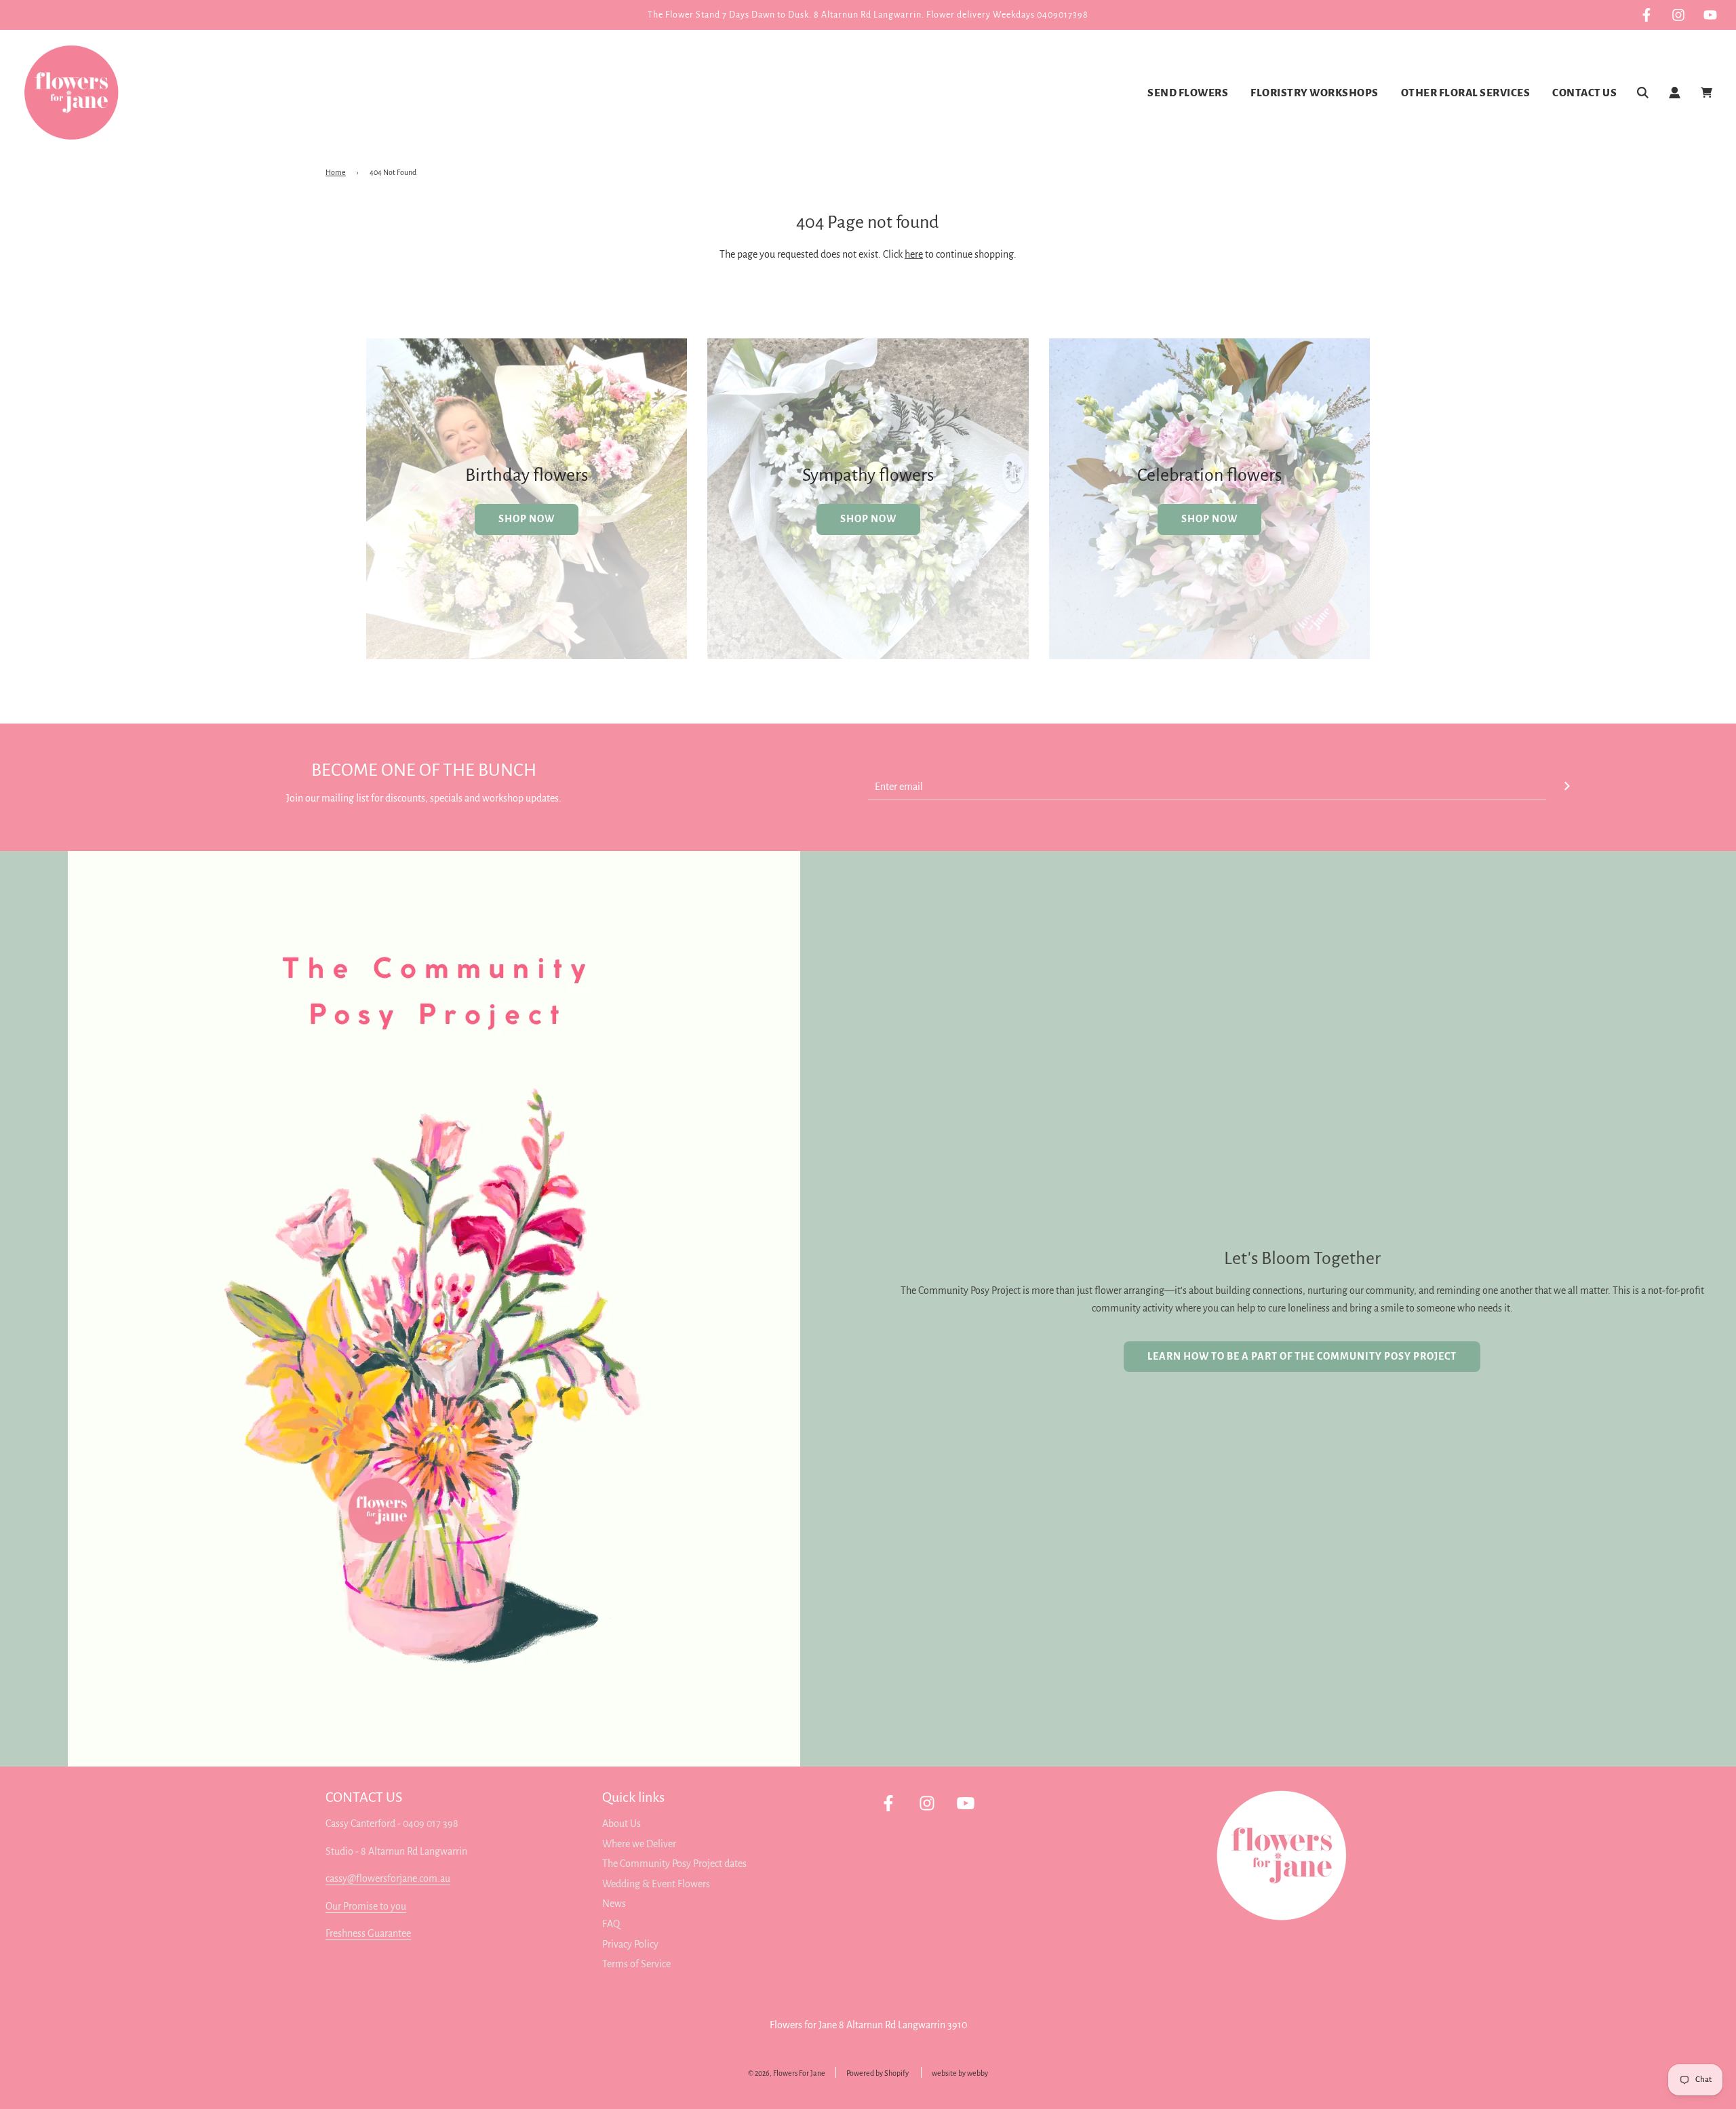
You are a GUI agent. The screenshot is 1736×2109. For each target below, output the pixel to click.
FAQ (611, 1924)
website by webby (960, 2073)
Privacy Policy (630, 1944)
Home (336, 172)
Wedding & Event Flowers (656, 1884)
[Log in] (1675, 93)
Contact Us (1584, 93)
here (914, 254)
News (614, 1904)
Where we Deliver (639, 1844)
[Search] (1643, 93)
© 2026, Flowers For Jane (787, 2073)
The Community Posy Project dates (674, 1864)
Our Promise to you (366, 1906)
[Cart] (1708, 93)
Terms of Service (636, 1964)
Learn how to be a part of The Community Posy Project (1302, 1356)
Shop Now (527, 519)
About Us (622, 1824)
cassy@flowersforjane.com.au (388, 1878)
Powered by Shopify (877, 2073)
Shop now (868, 519)
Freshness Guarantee (368, 1933)
